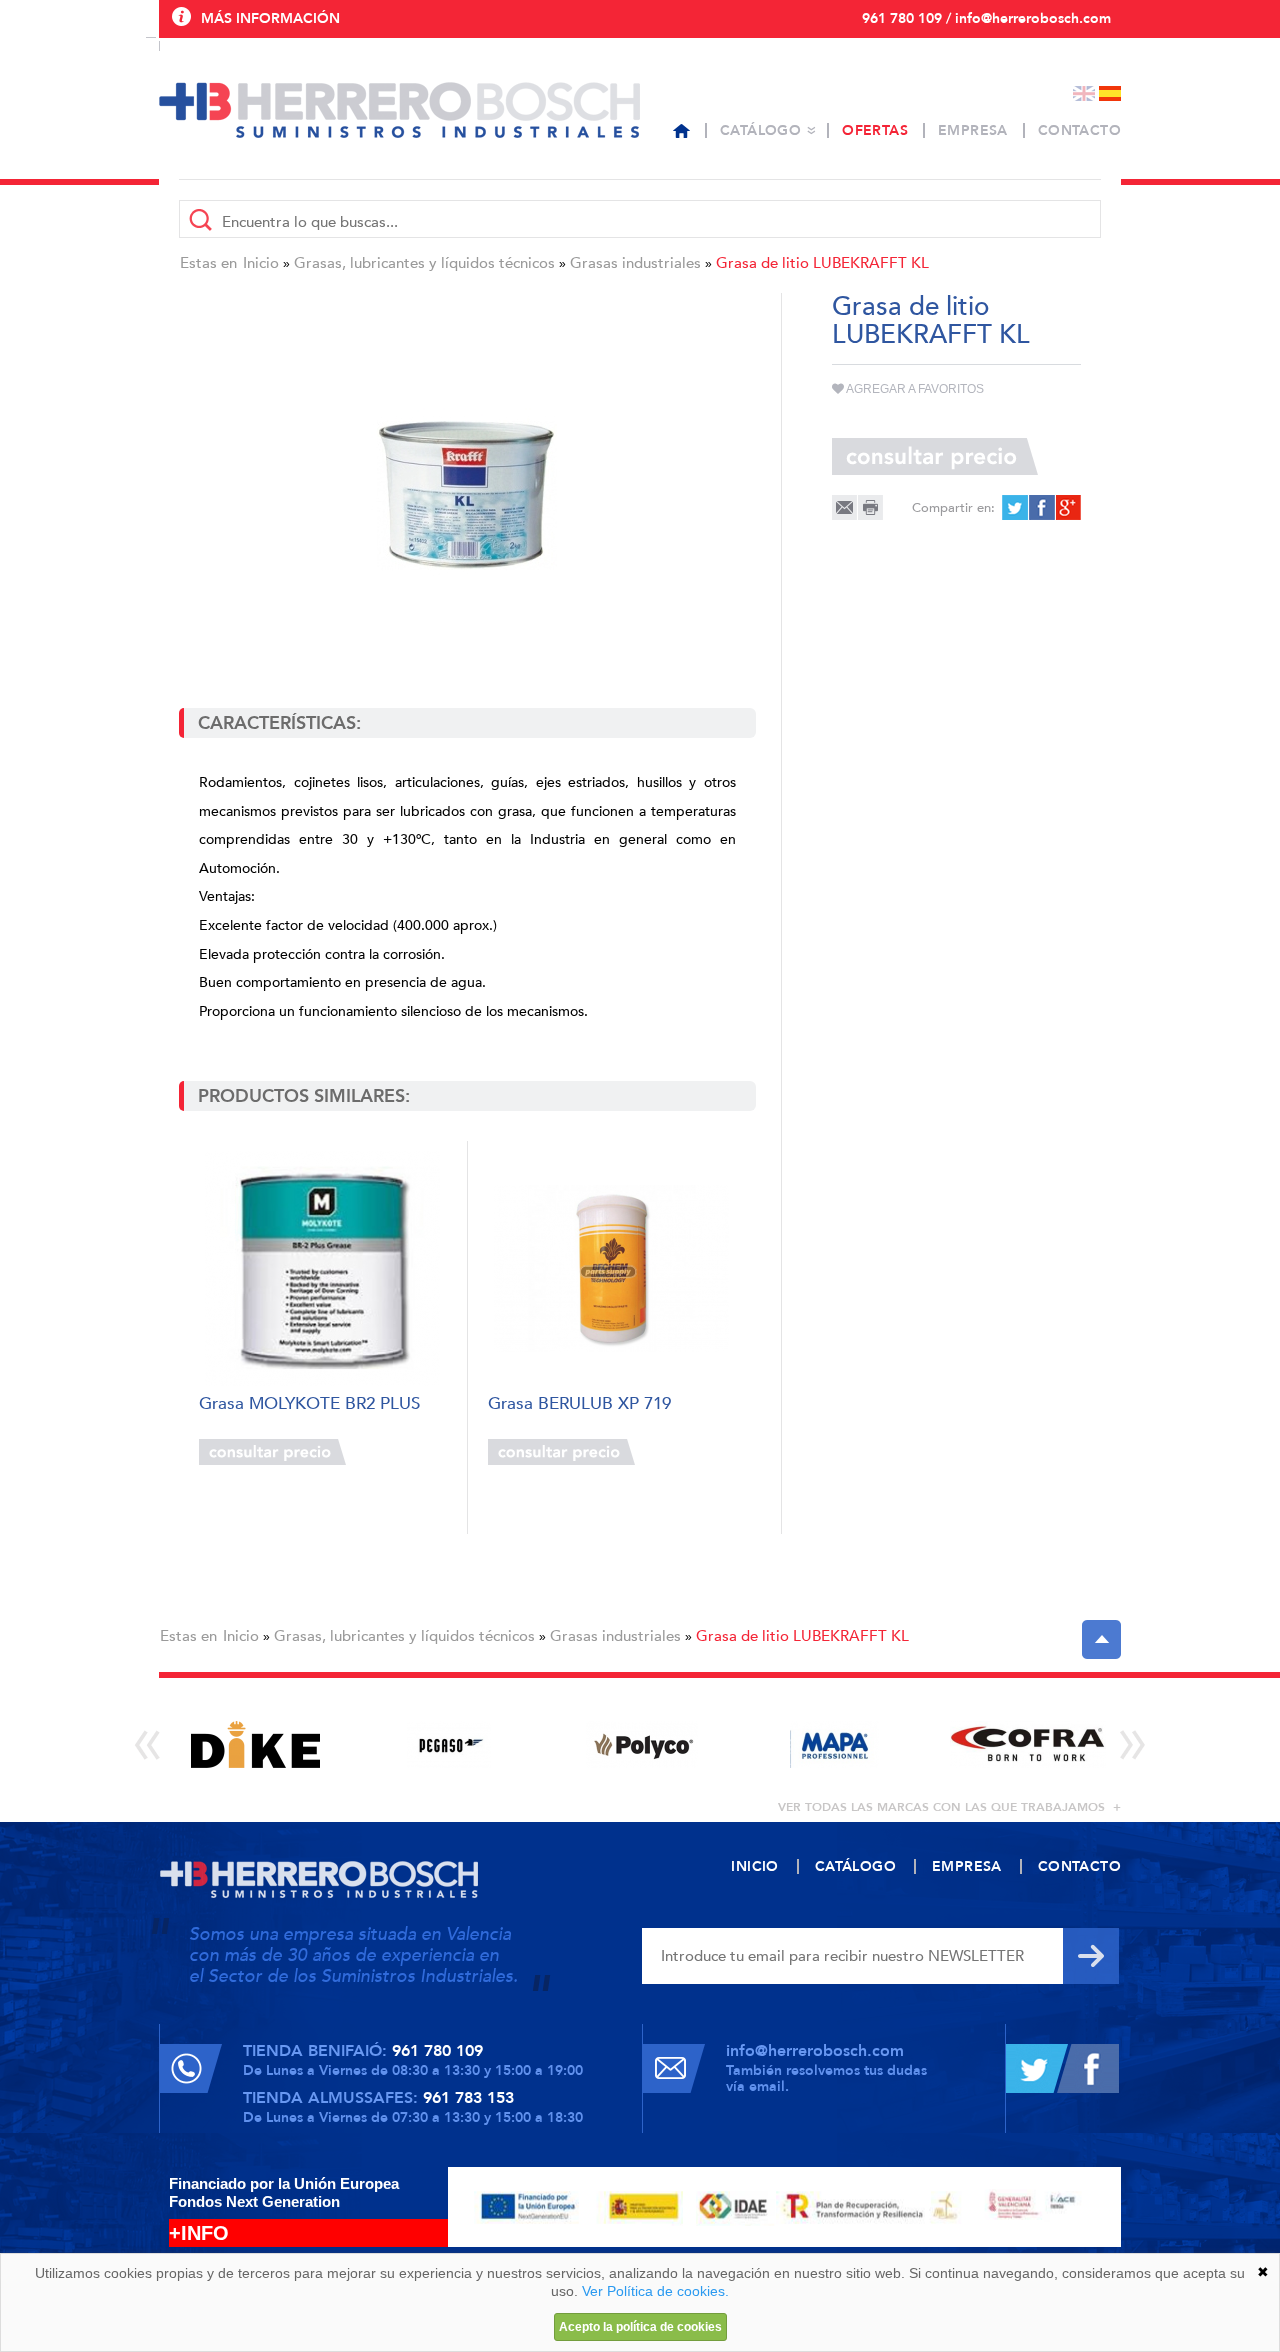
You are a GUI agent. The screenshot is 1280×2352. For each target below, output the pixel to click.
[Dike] (255, 1744)
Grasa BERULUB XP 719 (579, 1404)
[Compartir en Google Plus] (1066, 507)
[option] (255, 1744)
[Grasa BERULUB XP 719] (611, 1268)
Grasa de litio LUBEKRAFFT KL (822, 263)
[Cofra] (1027, 1744)
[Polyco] (641, 1744)
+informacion (399, 1452)
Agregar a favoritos (914, 389)
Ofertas (875, 130)
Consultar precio (272, 1452)
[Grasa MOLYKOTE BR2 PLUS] (322, 1268)
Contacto (1079, 130)
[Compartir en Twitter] (1014, 507)
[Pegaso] (448, 1744)
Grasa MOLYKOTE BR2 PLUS (309, 1404)
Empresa (973, 130)
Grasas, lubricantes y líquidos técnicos (424, 263)
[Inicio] (681, 131)
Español (1110, 93)
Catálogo (760, 130)
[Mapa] (834, 1744)
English (1084, 93)
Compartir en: (953, 508)
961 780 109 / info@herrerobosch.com (986, 18)
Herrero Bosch (399, 110)
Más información (270, 18)
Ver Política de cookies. (655, 2291)
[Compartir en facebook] (1040, 507)
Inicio (261, 263)
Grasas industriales (635, 263)
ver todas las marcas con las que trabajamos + (949, 1807)
